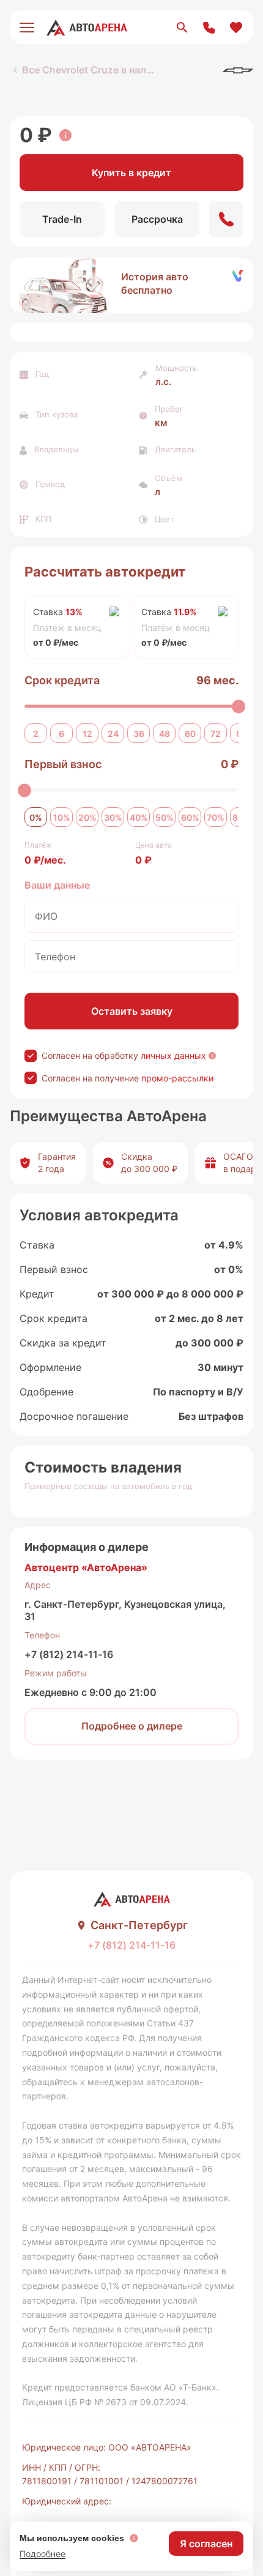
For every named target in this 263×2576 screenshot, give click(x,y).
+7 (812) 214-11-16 (69, 1654)
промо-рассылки (177, 1078)
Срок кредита (62, 680)
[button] (131, 285)
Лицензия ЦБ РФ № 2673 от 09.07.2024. (105, 2402)
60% (190, 817)
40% (139, 817)
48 (165, 734)
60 (190, 734)
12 (87, 734)
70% (216, 817)
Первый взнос (63, 764)
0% (36, 817)
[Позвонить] (226, 219)
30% (113, 817)
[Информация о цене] (65, 135)
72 (216, 734)
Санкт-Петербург (139, 1925)
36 (139, 734)
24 (113, 734)
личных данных (173, 1055)
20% (87, 817)
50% (165, 817)
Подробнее (43, 2554)
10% (62, 817)
